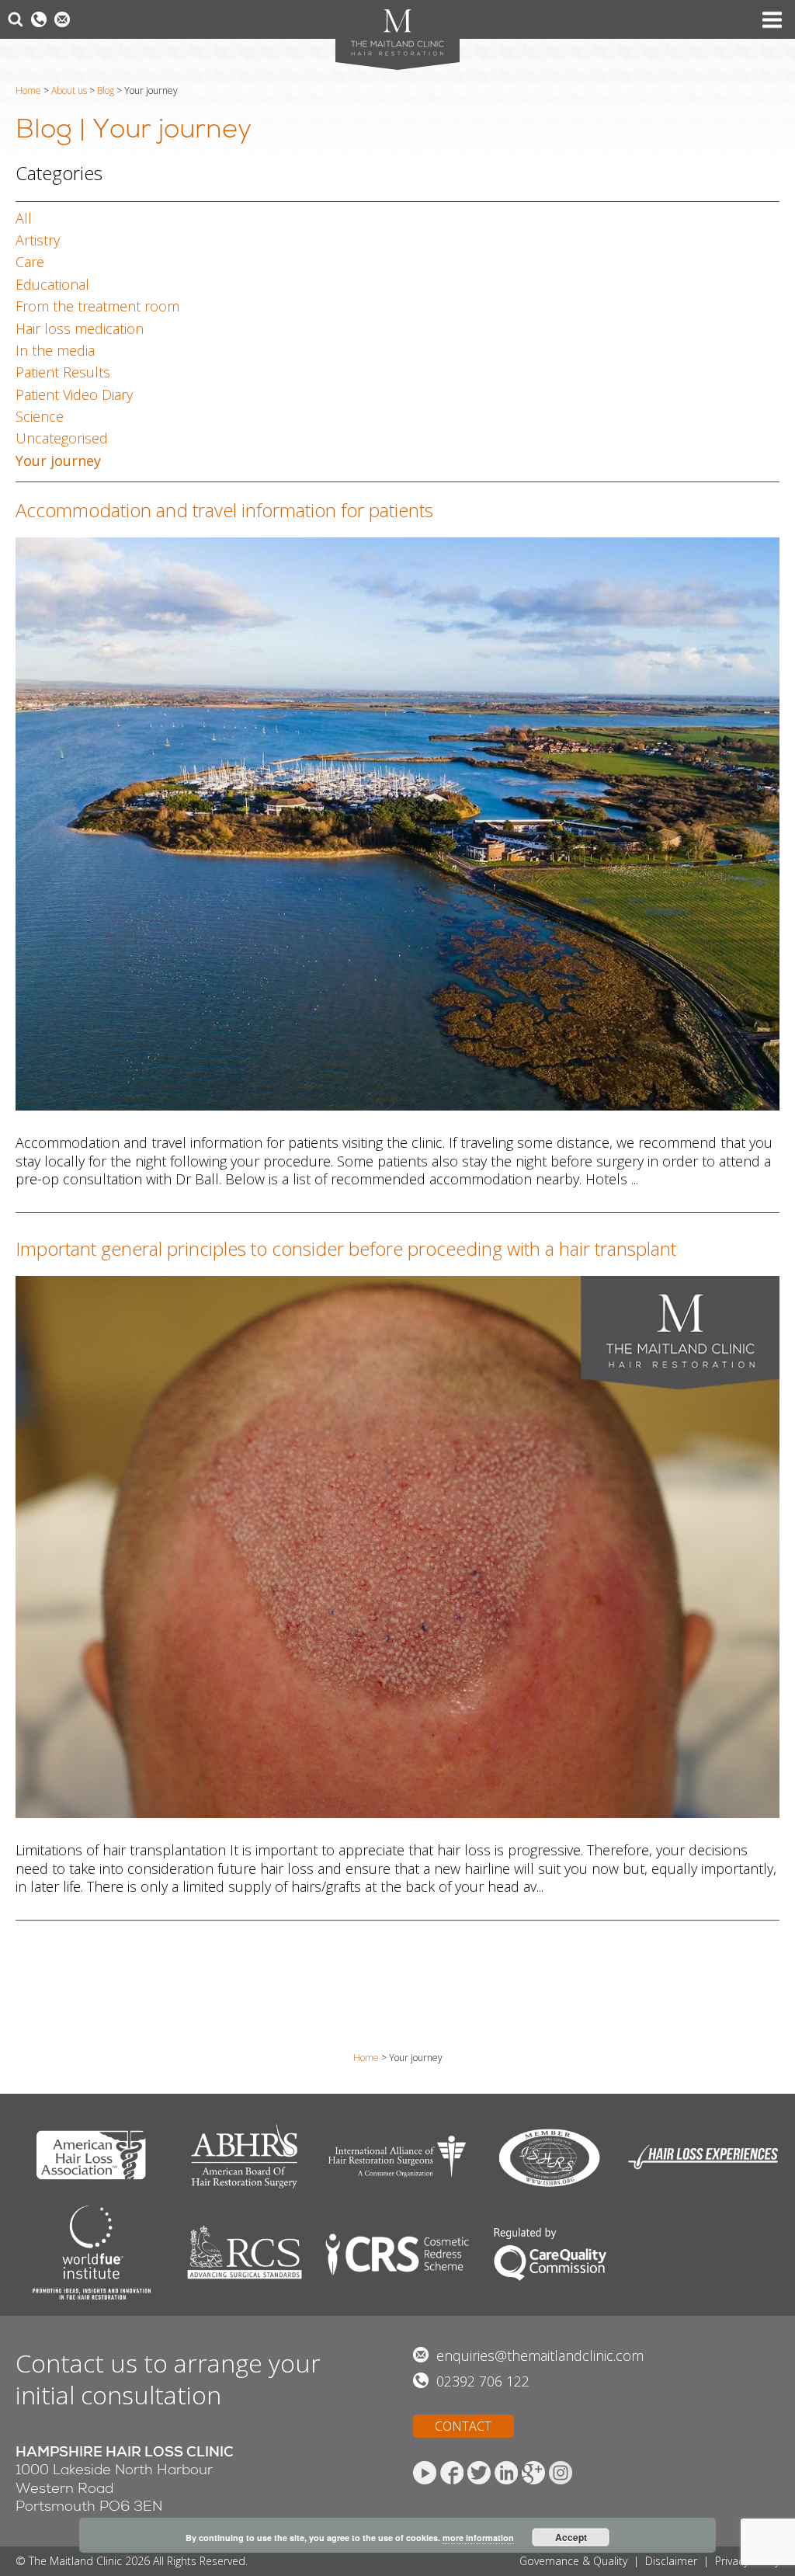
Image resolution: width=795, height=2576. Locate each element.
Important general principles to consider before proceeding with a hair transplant (346, 1248)
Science (40, 416)
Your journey (58, 461)
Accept (571, 2537)
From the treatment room (97, 306)
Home (28, 90)
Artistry (38, 240)
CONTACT (463, 2426)
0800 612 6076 (39, 19)
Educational (52, 284)
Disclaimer (671, 2561)
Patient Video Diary (74, 395)
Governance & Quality (573, 2561)
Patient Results (63, 372)
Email (62, 19)
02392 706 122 (483, 2381)
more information (478, 2538)
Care (30, 262)
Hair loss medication (80, 329)
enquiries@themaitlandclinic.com (540, 2355)
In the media (55, 350)
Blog (106, 90)
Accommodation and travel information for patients (224, 510)
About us (69, 90)
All (24, 218)
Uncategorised (62, 438)
